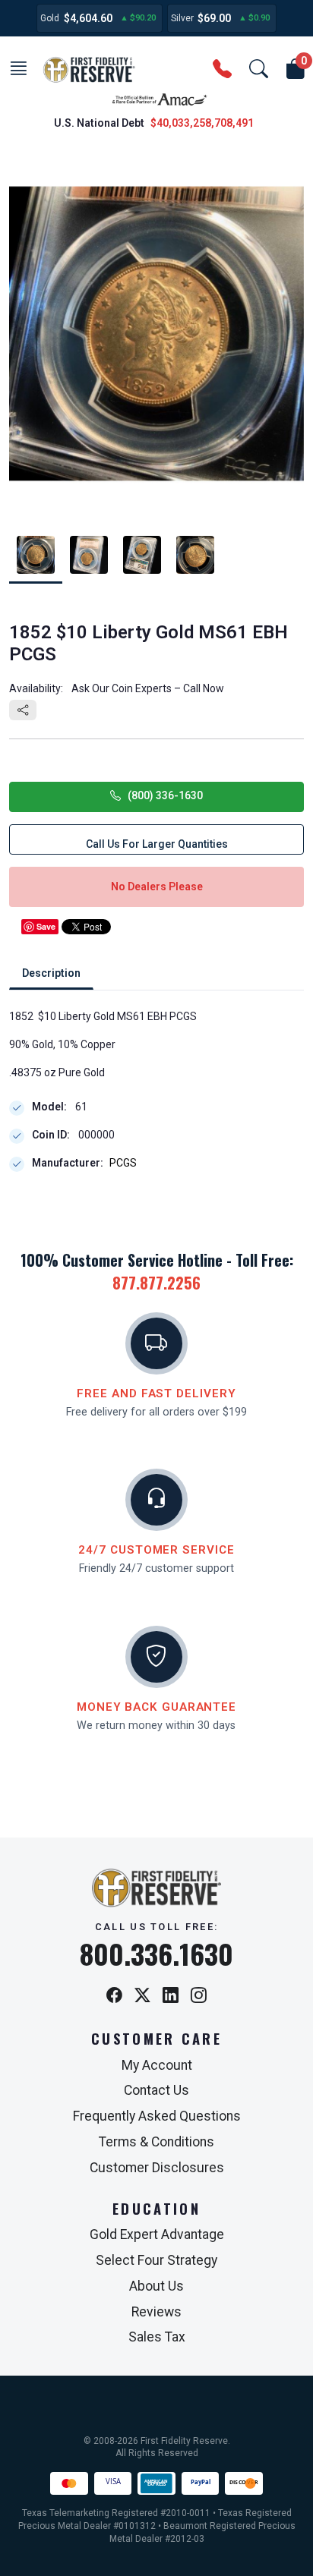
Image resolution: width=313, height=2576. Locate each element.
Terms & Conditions (156, 2142)
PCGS (123, 1163)
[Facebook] (114, 1997)
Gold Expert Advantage (157, 2234)
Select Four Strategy (156, 2260)
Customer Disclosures (157, 2168)
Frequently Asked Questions (157, 2116)
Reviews (156, 2312)
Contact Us (156, 2090)
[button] (18, 70)
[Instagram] (199, 1997)
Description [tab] (51, 973)
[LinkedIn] (171, 1997)
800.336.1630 (156, 1954)
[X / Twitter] (142, 1997)
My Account (157, 2065)
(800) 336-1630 (162, 795)
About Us (156, 2286)
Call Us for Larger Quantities (157, 844)
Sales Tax (157, 2337)
